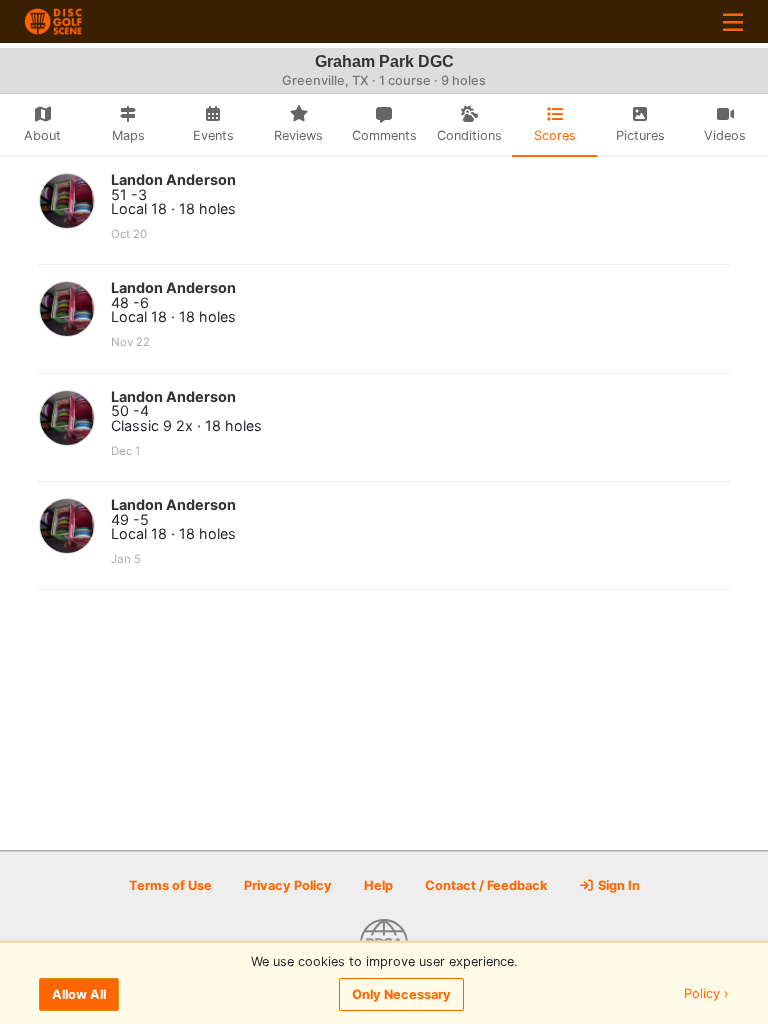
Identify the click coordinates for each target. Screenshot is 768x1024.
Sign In (617, 885)
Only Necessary (401, 994)
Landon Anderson (173, 179)
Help (378, 885)
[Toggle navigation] (733, 21)
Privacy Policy (288, 885)
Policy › (706, 994)
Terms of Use (170, 885)
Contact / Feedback (486, 885)
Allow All (79, 994)
